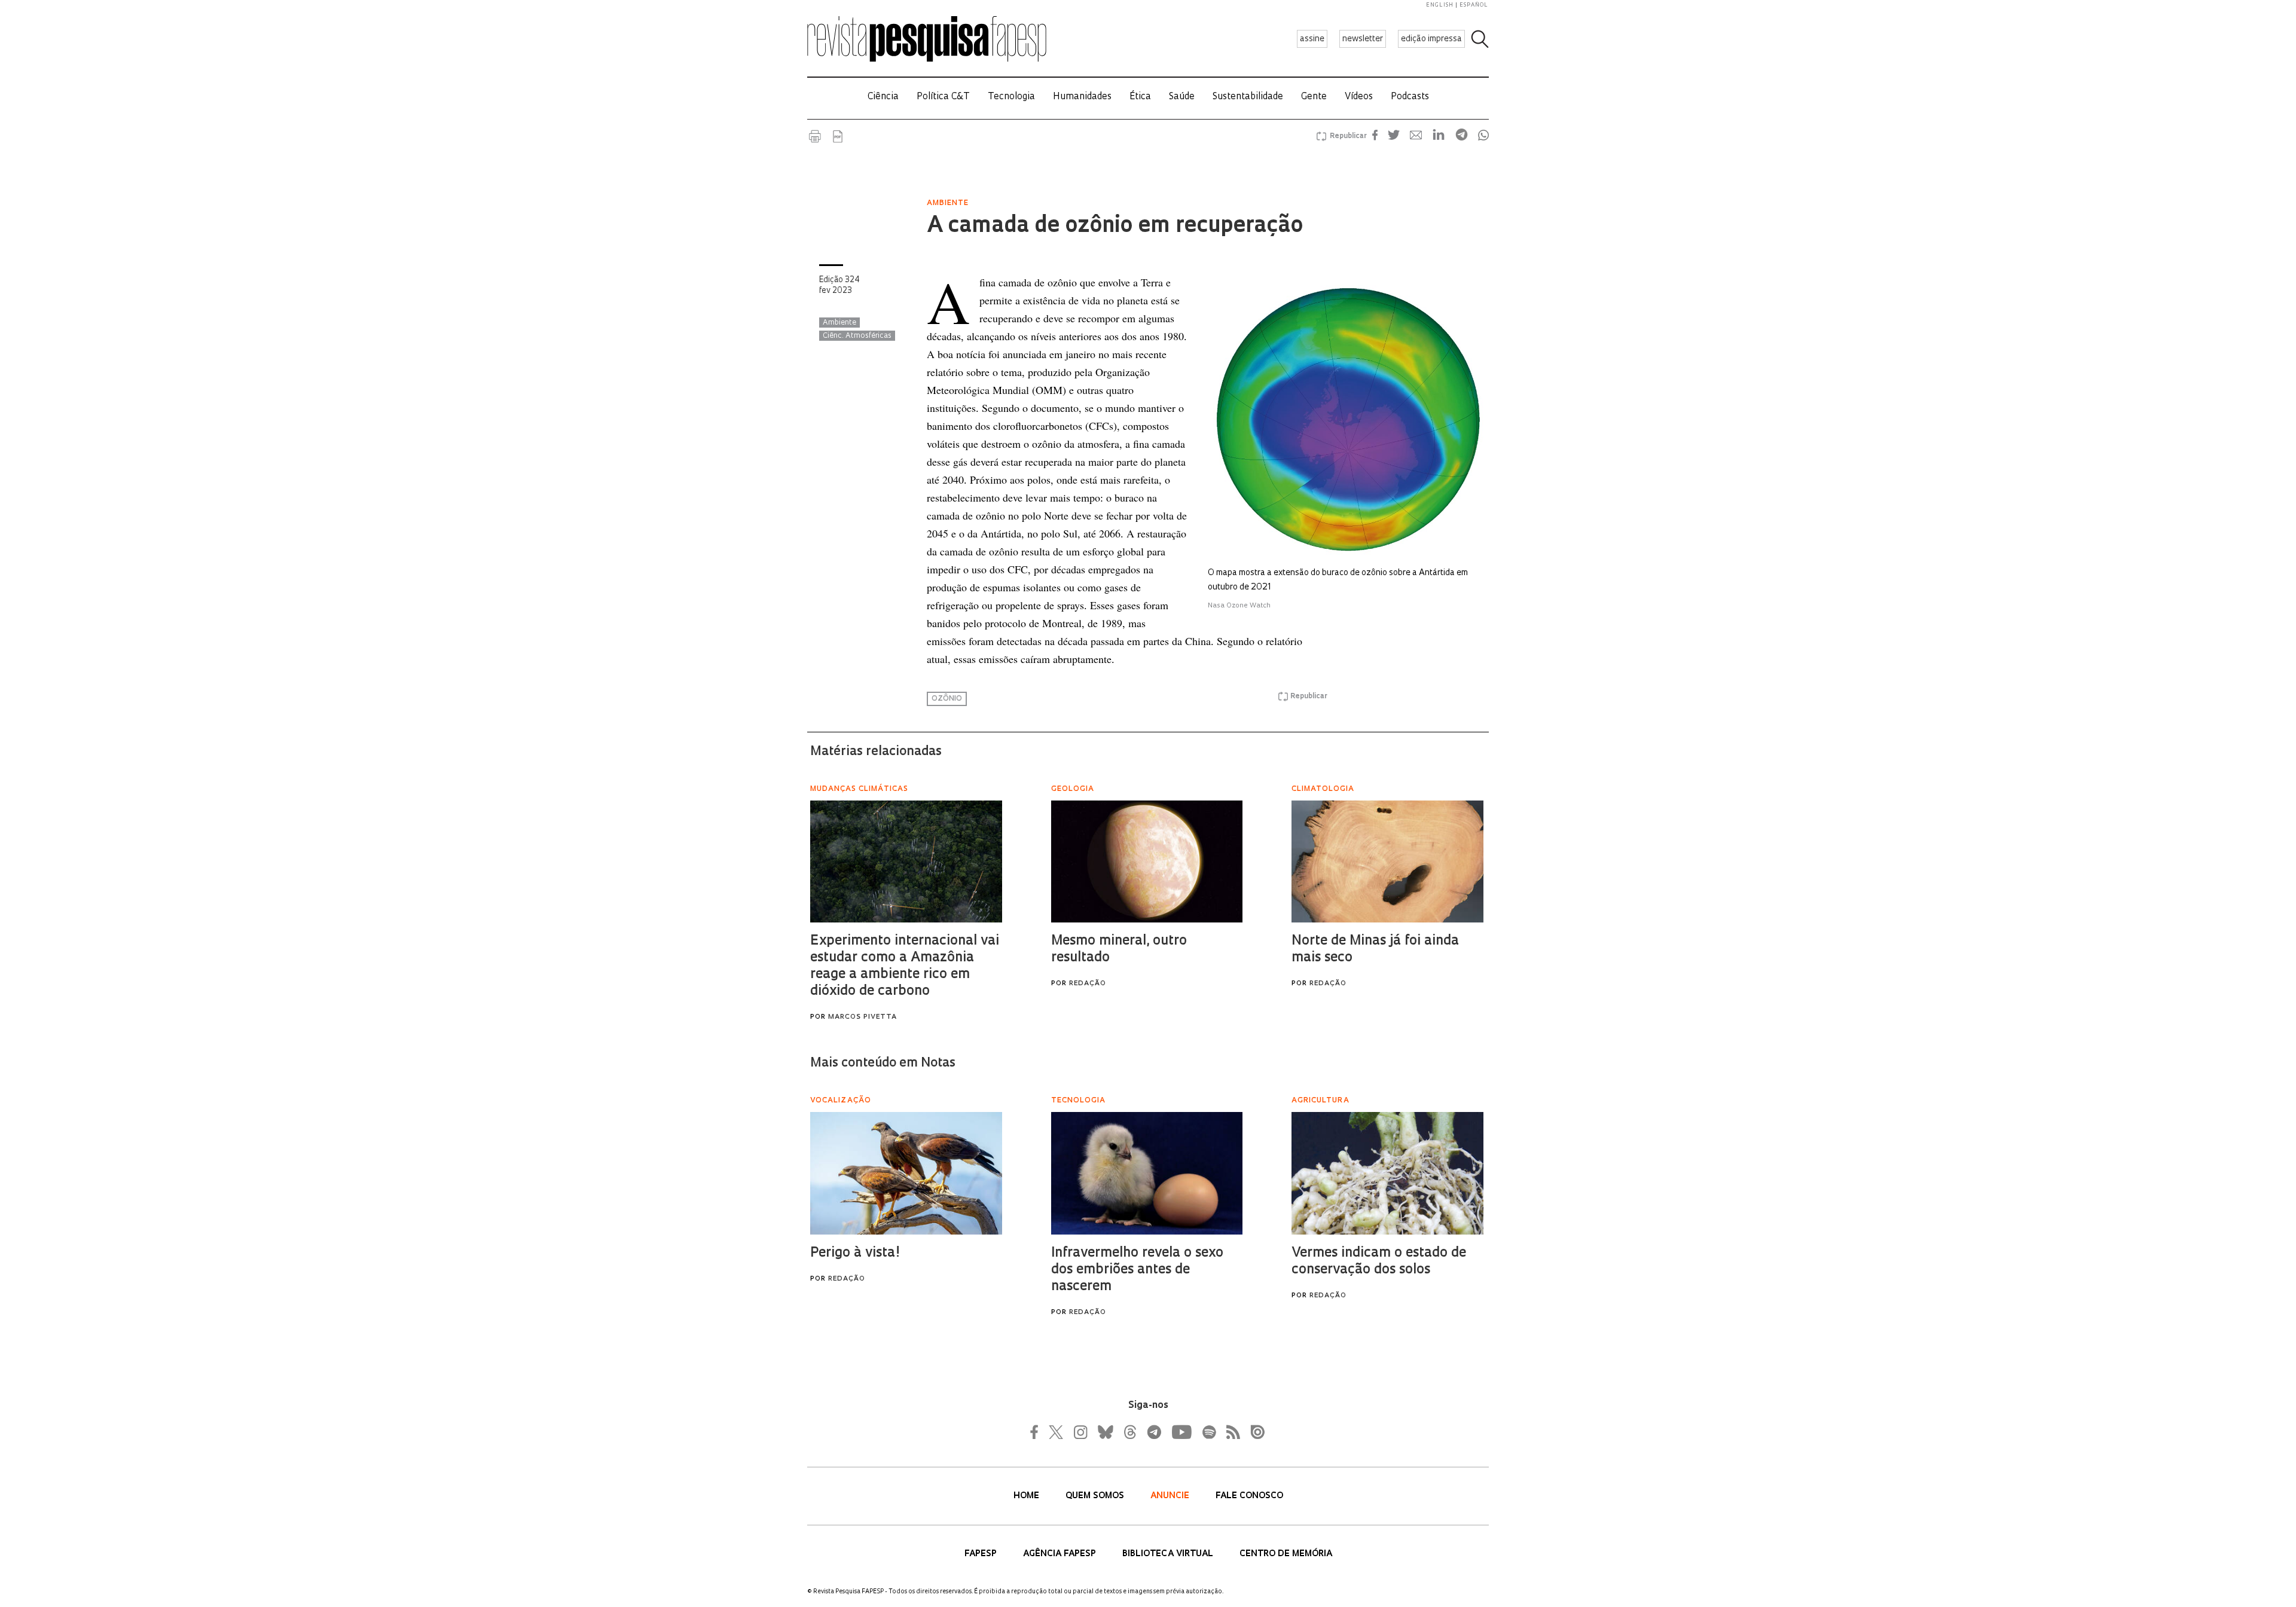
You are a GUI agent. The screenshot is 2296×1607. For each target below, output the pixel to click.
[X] (1057, 1432)
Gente (1314, 97)
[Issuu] (1254, 1432)
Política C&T (943, 97)
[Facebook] (1037, 1432)
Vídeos (1359, 97)
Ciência (883, 97)
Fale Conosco (1249, 1496)
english (1440, 5)
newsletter (1363, 39)
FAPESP (982, 1554)
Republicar (1347, 136)
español (1474, 5)
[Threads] (1129, 1432)
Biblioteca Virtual (1169, 1554)
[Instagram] (1079, 1432)
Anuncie (1171, 1496)
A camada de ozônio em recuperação (1115, 227)
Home (1028, 1496)
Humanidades (1082, 97)
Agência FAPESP (1061, 1554)
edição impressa (1431, 39)
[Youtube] (1181, 1432)
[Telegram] (1153, 1432)
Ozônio (947, 699)
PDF (838, 136)
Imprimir (815, 136)
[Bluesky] (1104, 1432)
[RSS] (1230, 1432)
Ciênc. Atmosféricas (857, 336)
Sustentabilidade (1248, 97)
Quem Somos (1096, 1496)
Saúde (1182, 97)
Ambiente (839, 323)
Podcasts (1410, 97)
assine (1312, 39)
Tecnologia (1011, 97)
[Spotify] (1208, 1432)
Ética (1140, 97)
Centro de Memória (1286, 1554)
